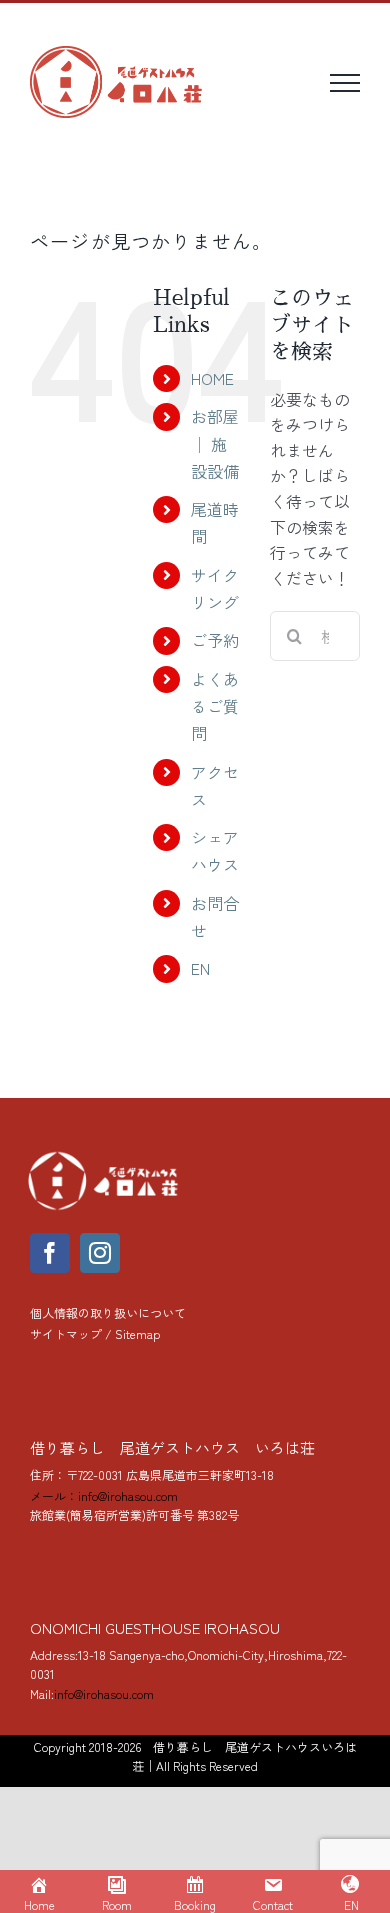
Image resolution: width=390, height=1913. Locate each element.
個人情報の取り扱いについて (108, 1312)
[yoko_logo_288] (105, 1156)
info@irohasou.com (104, 1693)
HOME (212, 378)
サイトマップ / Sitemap (95, 1333)
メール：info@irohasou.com (104, 1495)
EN (200, 968)
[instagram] (100, 1253)
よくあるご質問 (215, 706)
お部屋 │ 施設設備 (215, 443)
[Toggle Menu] (345, 83)
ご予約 (215, 640)
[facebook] (50, 1253)
